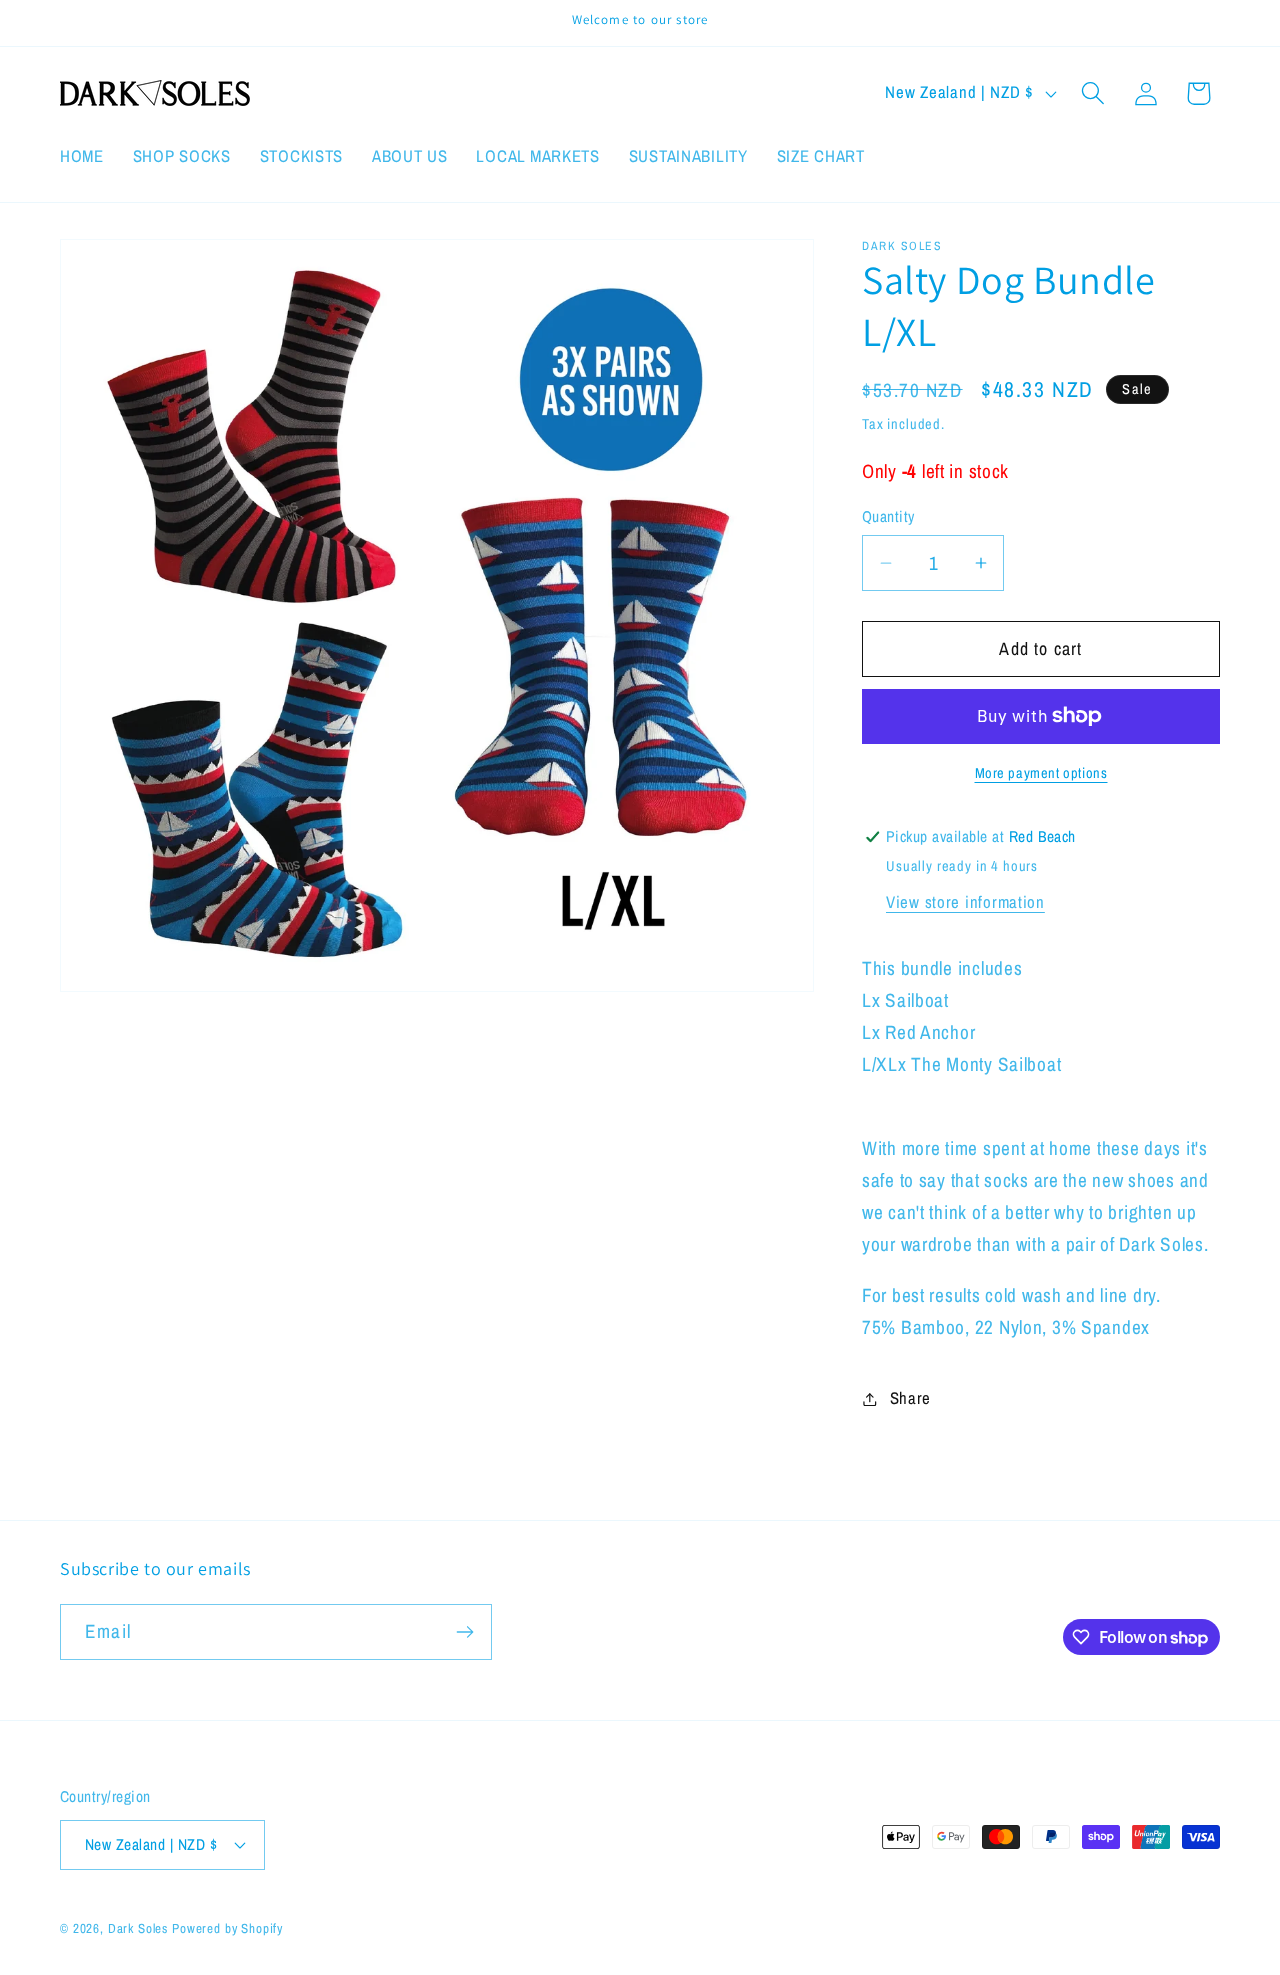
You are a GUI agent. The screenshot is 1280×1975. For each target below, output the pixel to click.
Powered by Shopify (227, 1928)
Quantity (888, 516)
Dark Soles (138, 1928)
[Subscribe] (464, 1632)
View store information (965, 902)
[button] (1092, 93)
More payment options (1041, 772)
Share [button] (910, 1398)
